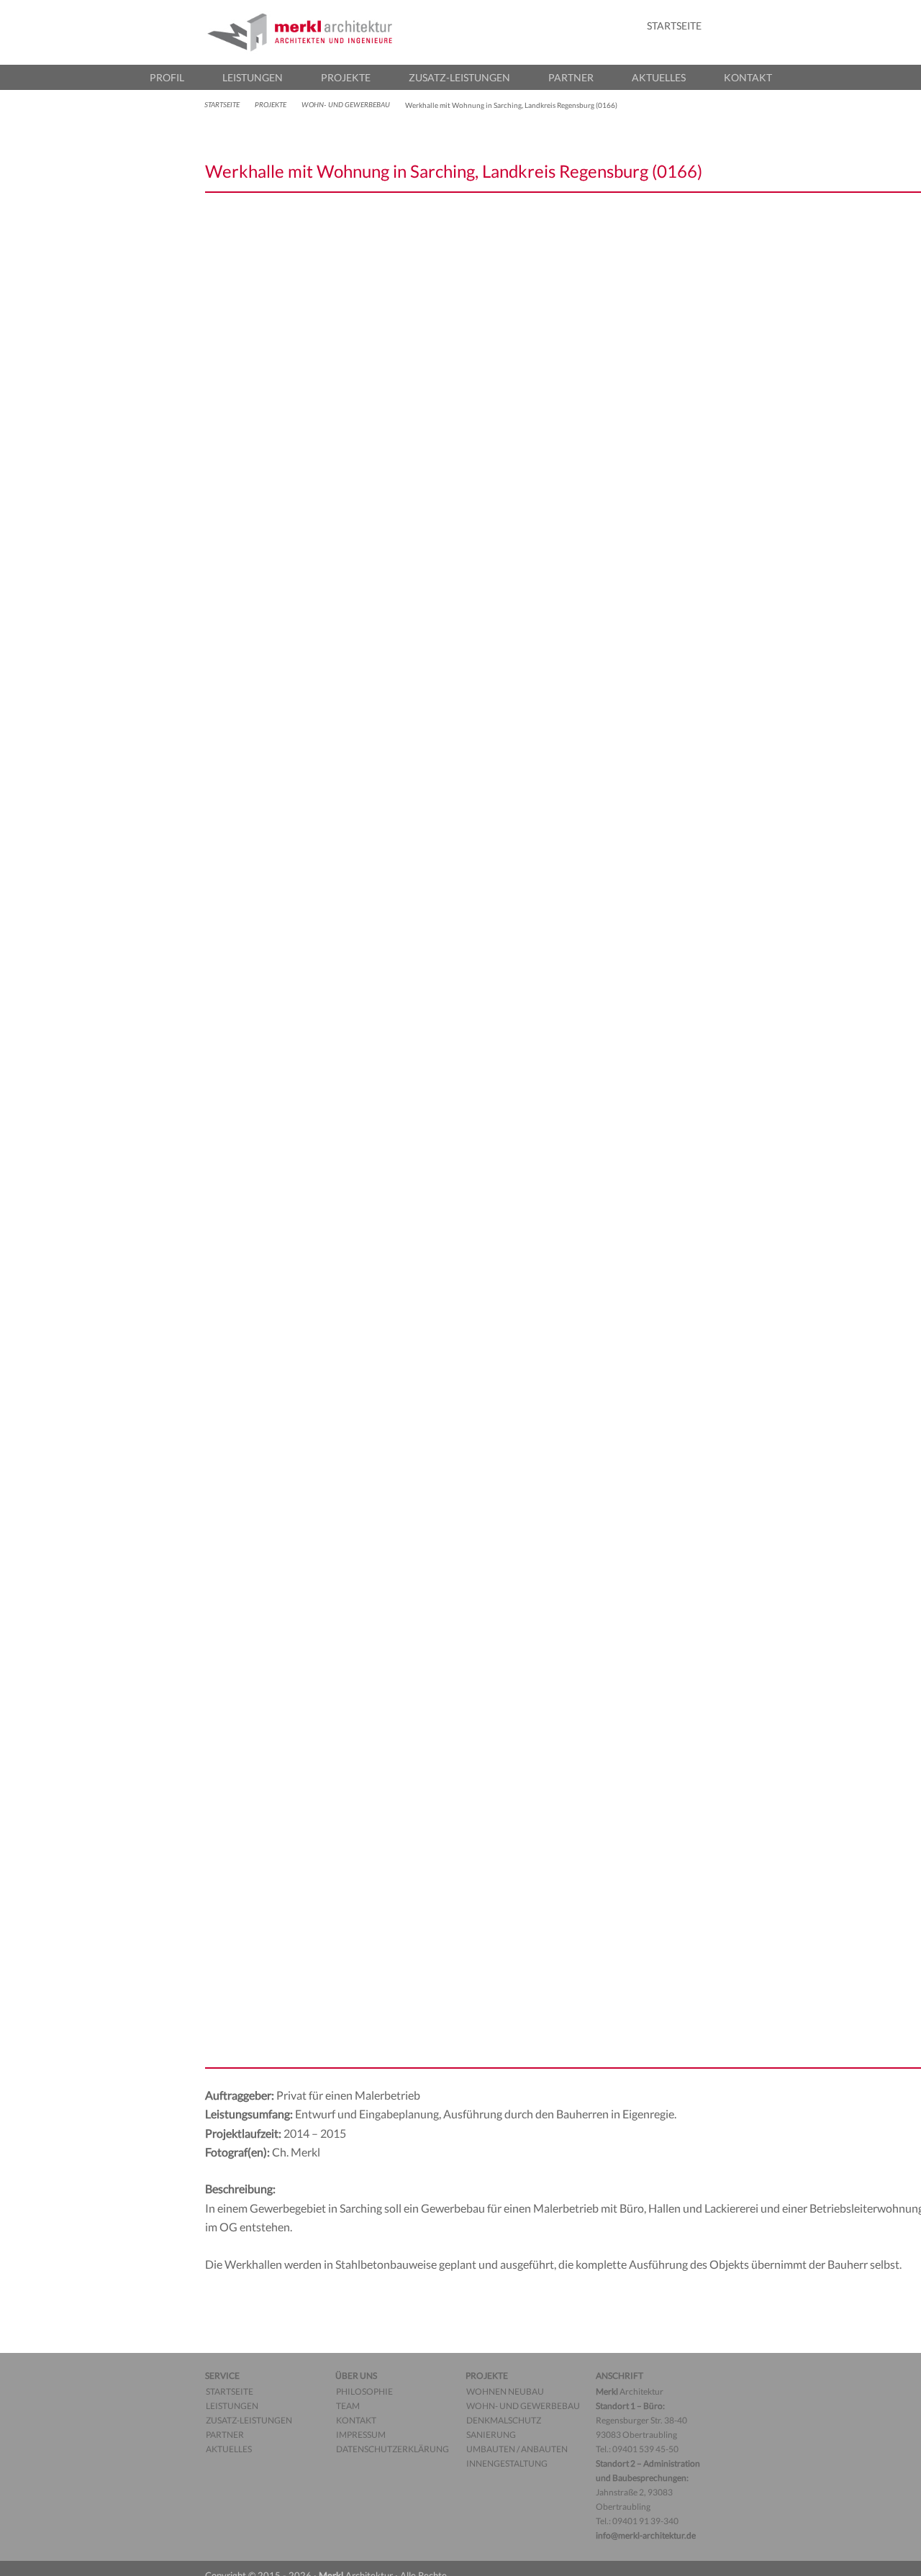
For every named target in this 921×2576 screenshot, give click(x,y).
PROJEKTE (346, 77)
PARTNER (571, 77)
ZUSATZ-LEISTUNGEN (459, 77)
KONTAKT (748, 77)
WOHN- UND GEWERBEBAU (346, 105)
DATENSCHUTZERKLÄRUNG (393, 2449)
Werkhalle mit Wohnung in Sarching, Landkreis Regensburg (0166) (454, 171)
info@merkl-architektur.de (646, 2535)
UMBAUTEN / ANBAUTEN (517, 2449)
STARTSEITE (674, 26)
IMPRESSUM (361, 2435)
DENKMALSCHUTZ (504, 2420)
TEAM (348, 2406)
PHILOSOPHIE (364, 2391)
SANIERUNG (491, 2435)
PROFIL (167, 77)
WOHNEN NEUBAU (505, 2391)
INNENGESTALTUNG (507, 2463)
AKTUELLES (659, 77)
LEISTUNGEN (253, 77)
